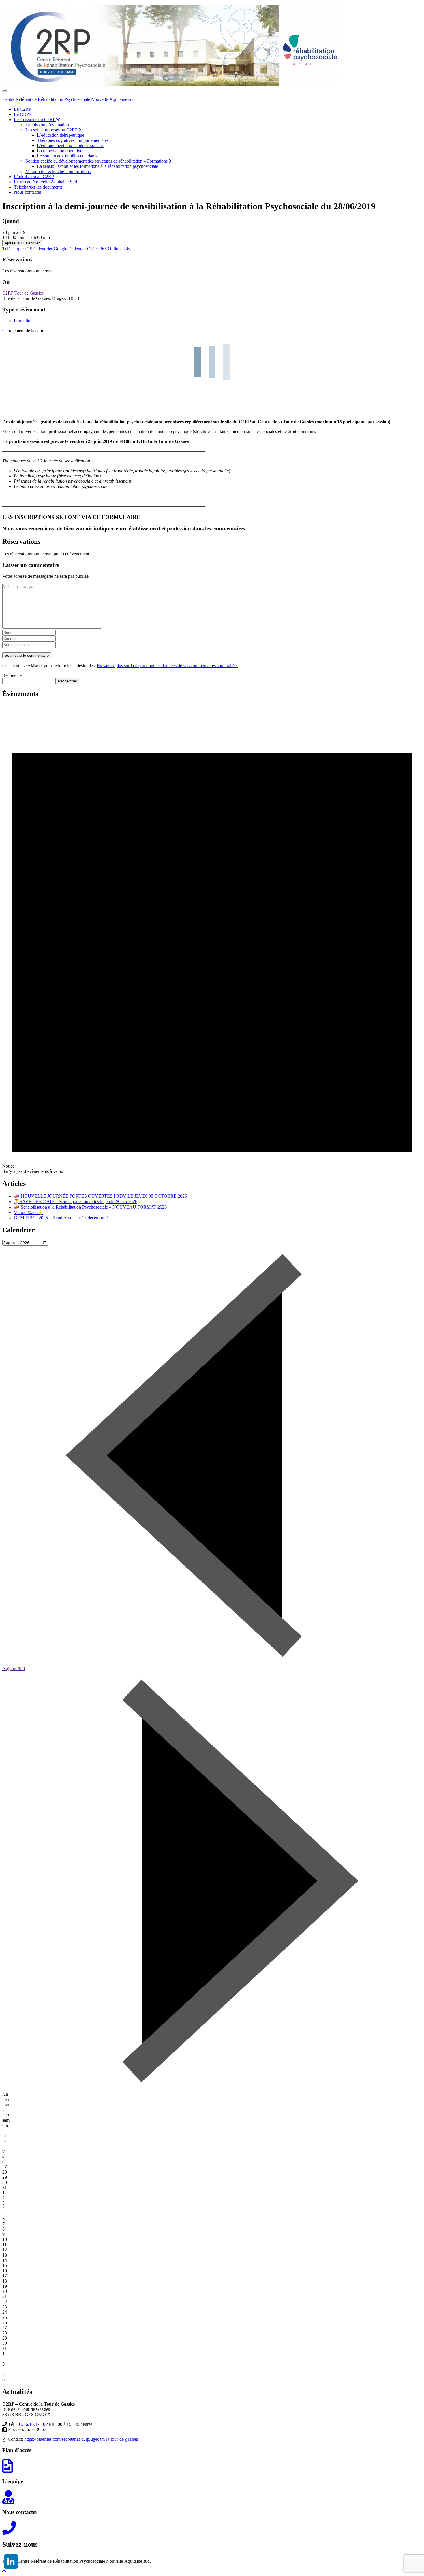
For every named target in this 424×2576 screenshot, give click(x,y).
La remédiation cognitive (60, 151)
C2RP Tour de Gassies (23, 293)
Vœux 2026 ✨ (28, 1212)
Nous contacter (28, 192)
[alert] (212, 938)
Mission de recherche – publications (58, 171)
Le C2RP (22, 109)
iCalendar (77, 249)
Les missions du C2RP (35, 120)
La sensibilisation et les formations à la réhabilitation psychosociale (97, 166)
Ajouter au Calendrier (22, 243)
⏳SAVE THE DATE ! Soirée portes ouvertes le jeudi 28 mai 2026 (76, 1202)
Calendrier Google (50, 249)
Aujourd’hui (14, 1669)
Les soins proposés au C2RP (52, 130)
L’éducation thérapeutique (61, 135)
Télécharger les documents (38, 187)
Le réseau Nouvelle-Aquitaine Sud (45, 182)
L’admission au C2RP (34, 177)
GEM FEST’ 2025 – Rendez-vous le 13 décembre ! (61, 1218)
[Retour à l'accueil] (342, 84)
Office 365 (97, 249)
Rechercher (13, 675)
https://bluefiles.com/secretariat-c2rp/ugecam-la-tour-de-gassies (81, 2439)
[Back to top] (4, 2571)
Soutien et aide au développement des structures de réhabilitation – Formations (97, 161)
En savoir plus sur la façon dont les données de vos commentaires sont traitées (168, 666)
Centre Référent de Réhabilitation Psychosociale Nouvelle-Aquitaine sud (69, 99)
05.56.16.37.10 (31, 2424)
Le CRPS (23, 114)
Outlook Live (120, 249)
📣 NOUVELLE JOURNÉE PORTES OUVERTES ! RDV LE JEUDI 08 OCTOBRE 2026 (100, 1196)
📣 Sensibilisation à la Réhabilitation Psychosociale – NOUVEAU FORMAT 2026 (90, 1207)
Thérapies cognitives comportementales (73, 140)
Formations (24, 321)
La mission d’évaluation (47, 125)
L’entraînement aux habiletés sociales (71, 145)
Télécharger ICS (17, 249)
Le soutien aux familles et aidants (67, 156)
